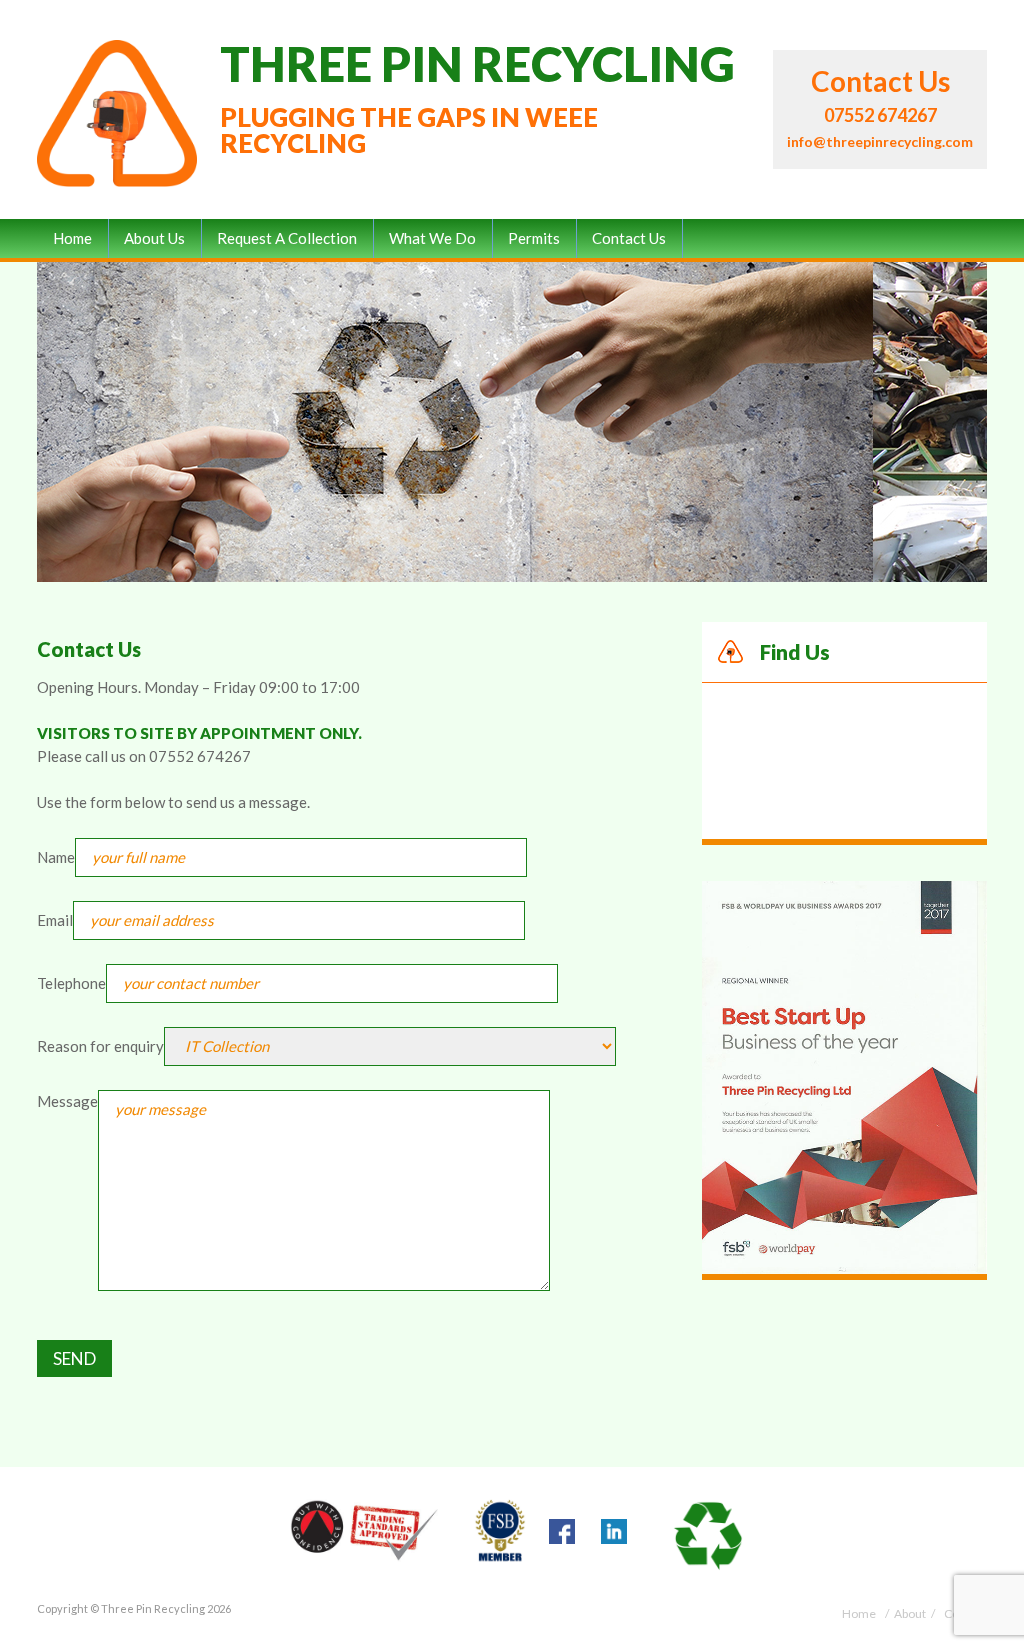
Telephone (71, 983)
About (910, 1613)
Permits (534, 238)
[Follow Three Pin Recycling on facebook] (562, 1535)
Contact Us (629, 238)
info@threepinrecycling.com (880, 141)
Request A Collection (287, 238)
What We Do (432, 238)
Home (72, 238)
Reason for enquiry (100, 1046)
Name (56, 857)
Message (67, 1101)
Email (55, 920)
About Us (154, 238)
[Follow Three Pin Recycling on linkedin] (614, 1535)
